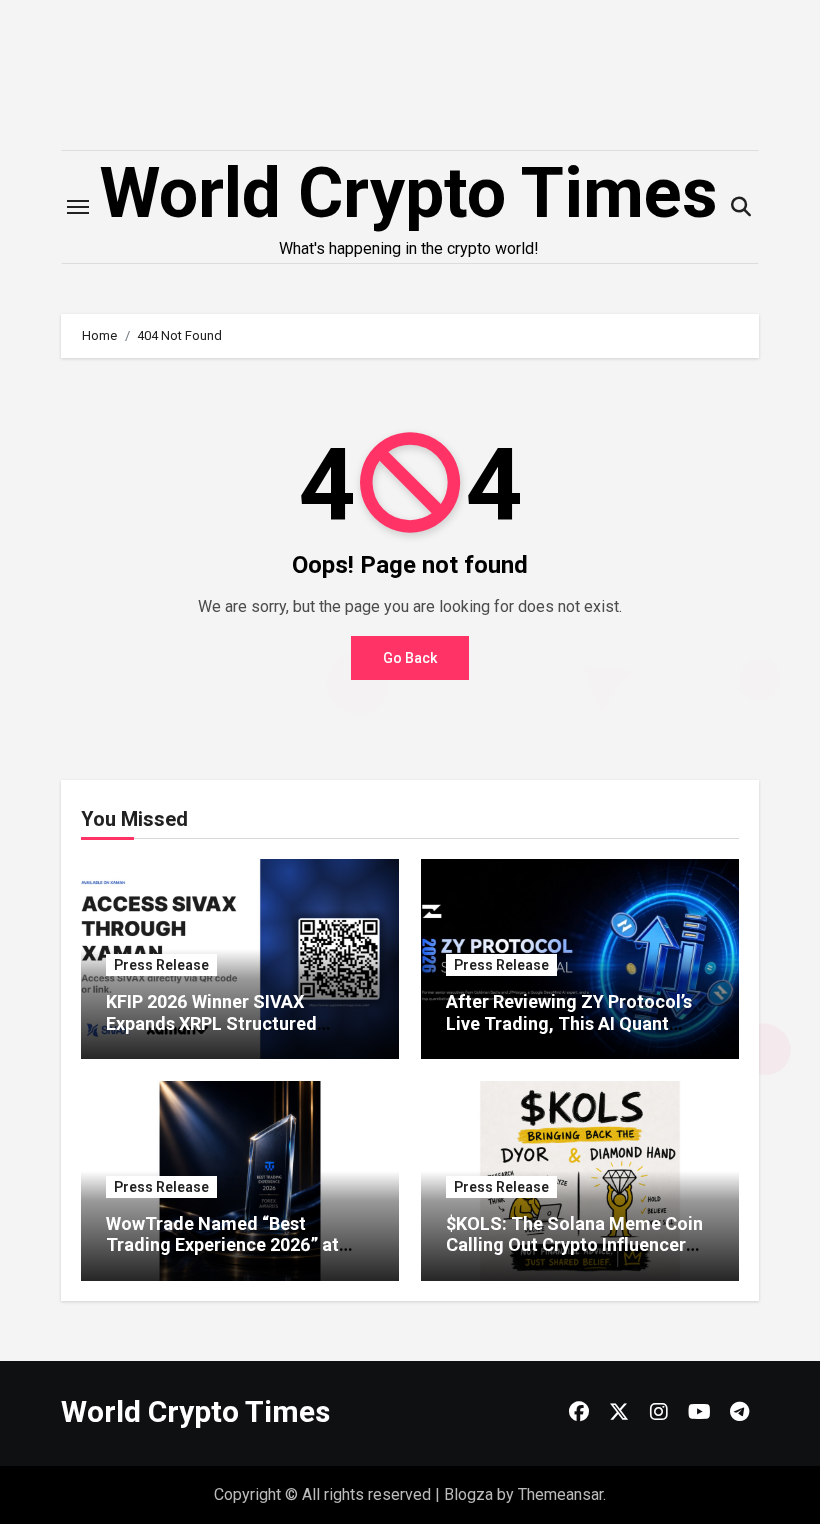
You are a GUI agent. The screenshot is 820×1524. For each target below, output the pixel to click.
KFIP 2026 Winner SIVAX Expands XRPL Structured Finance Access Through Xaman (238, 1023)
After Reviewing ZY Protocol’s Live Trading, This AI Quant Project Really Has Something (569, 1023)
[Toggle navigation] (78, 207)
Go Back (410, 658)
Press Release (161, 965)
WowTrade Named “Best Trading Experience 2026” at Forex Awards (222, 1245)
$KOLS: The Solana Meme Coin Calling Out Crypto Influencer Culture (574, 1245)
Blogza (468, 1494)
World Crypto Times (408, 193)
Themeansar (560, 1494)
